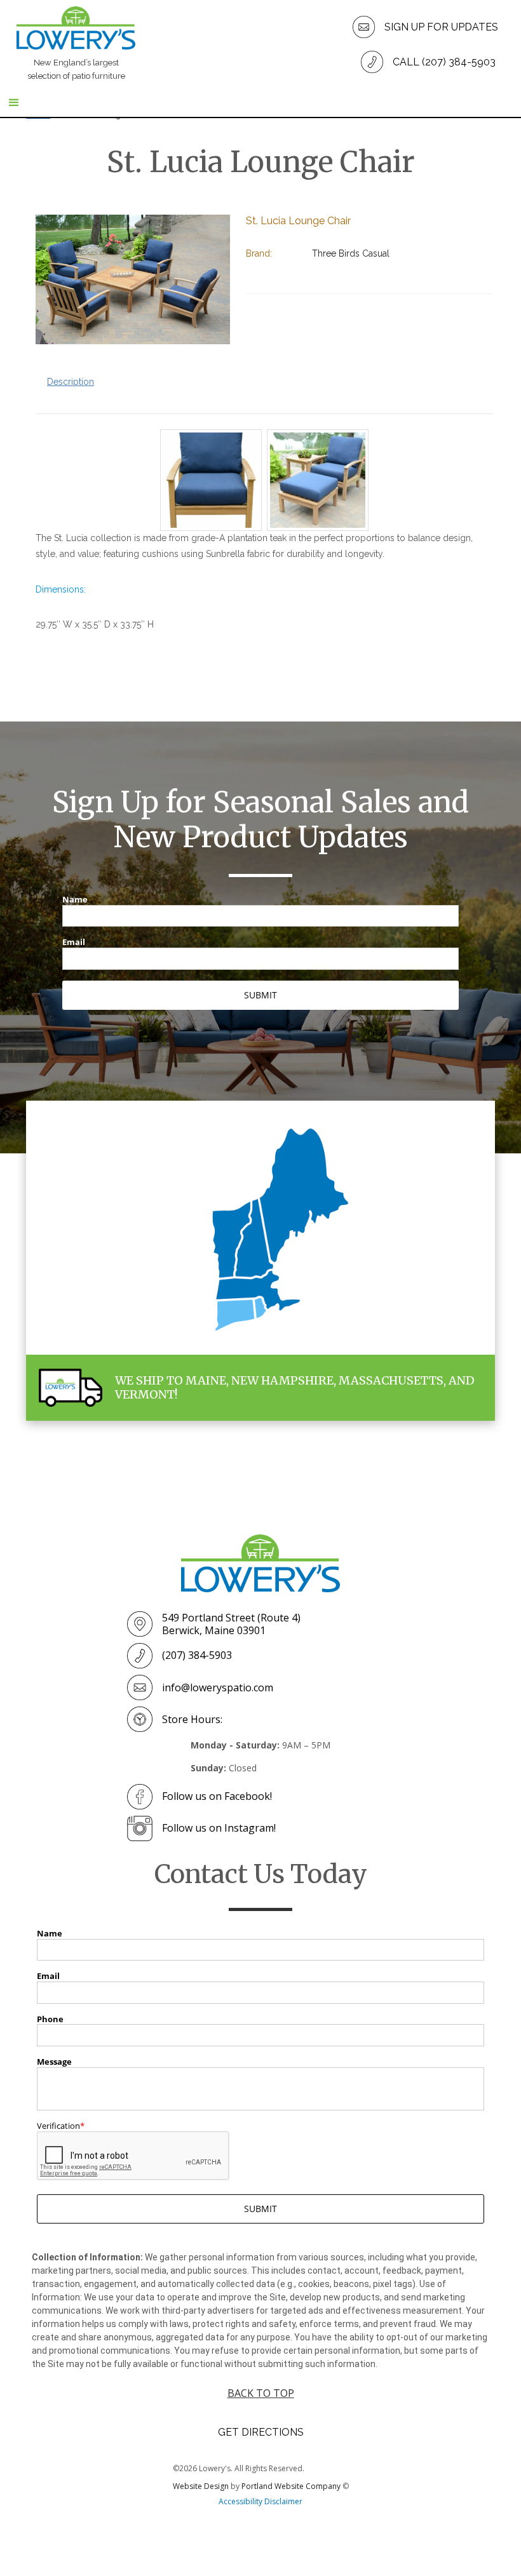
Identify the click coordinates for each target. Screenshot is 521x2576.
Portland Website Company (291, 2486)
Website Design (201, 2486)
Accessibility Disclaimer (260, 2501)
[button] (260, 104)
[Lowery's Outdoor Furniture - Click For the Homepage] (260, 1563)
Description (71, 382)
